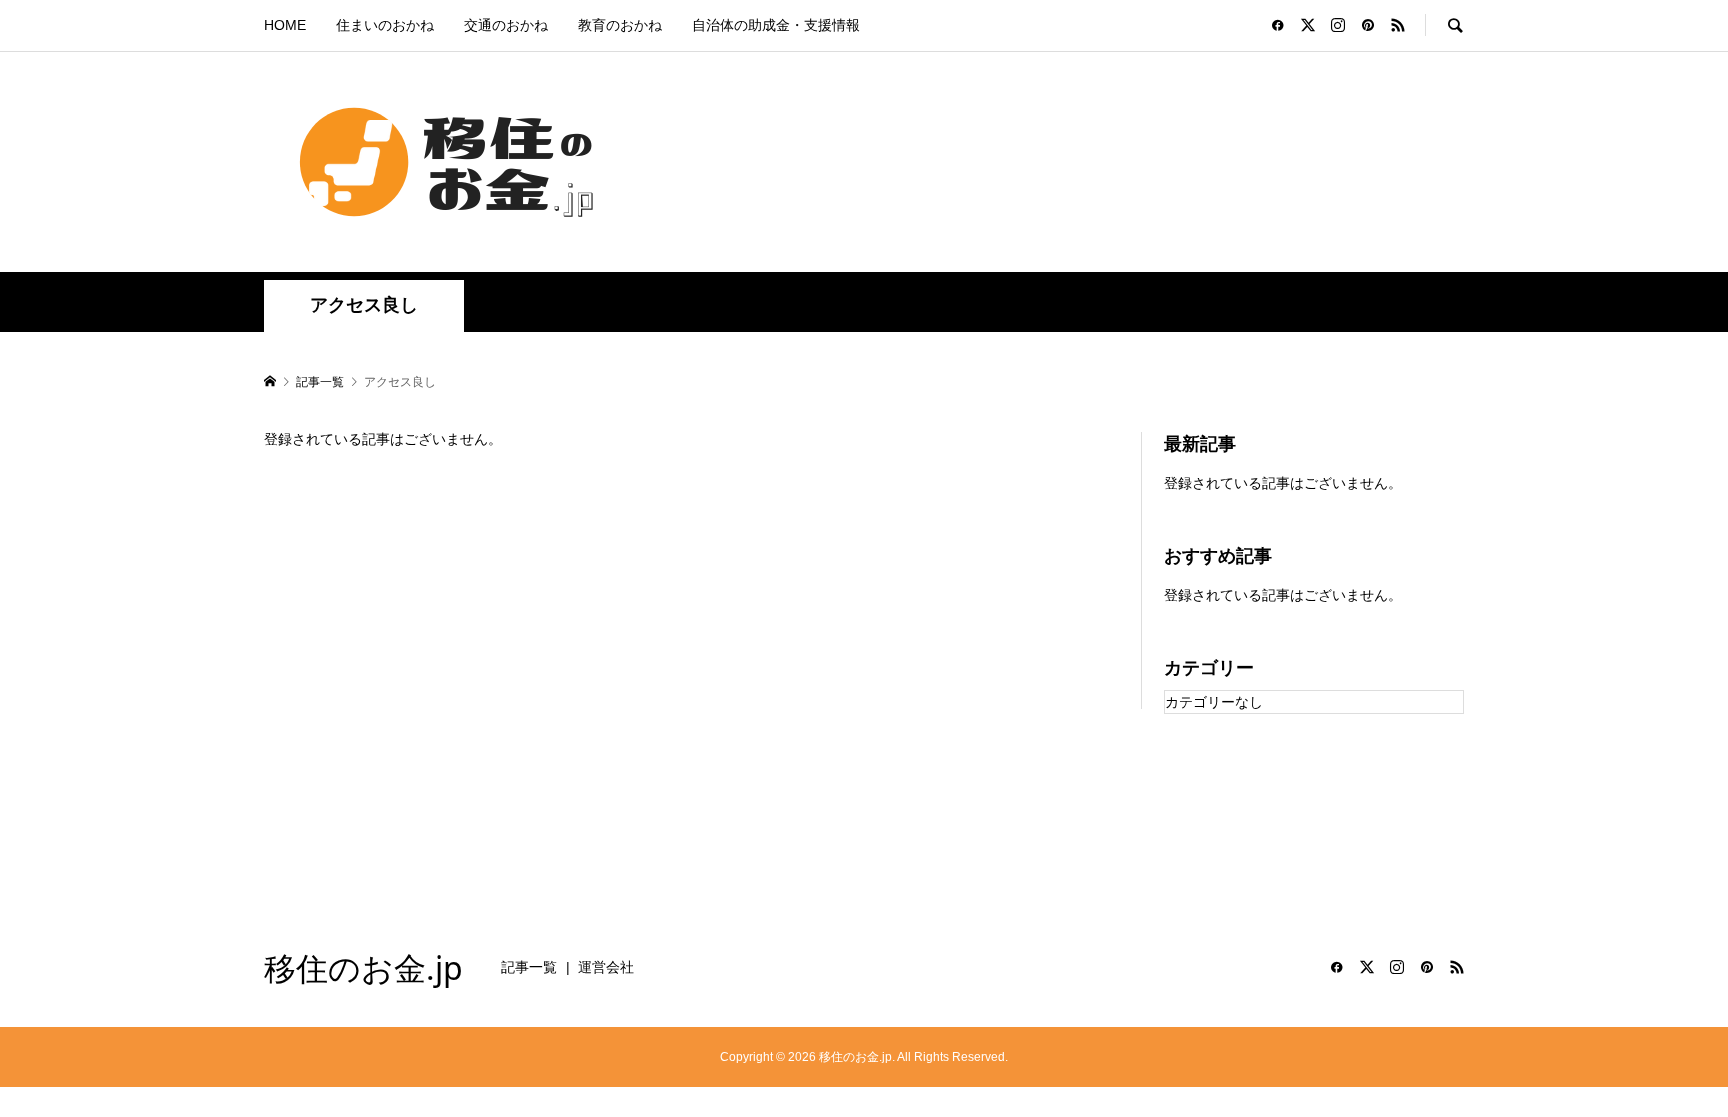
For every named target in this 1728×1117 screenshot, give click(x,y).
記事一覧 (529, 967)
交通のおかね (506, 25)
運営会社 (606, 967)
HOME (285, 25)
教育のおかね (620, 25)
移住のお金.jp (363, 967)
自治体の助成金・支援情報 (776, 25)
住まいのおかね (385, 25)
